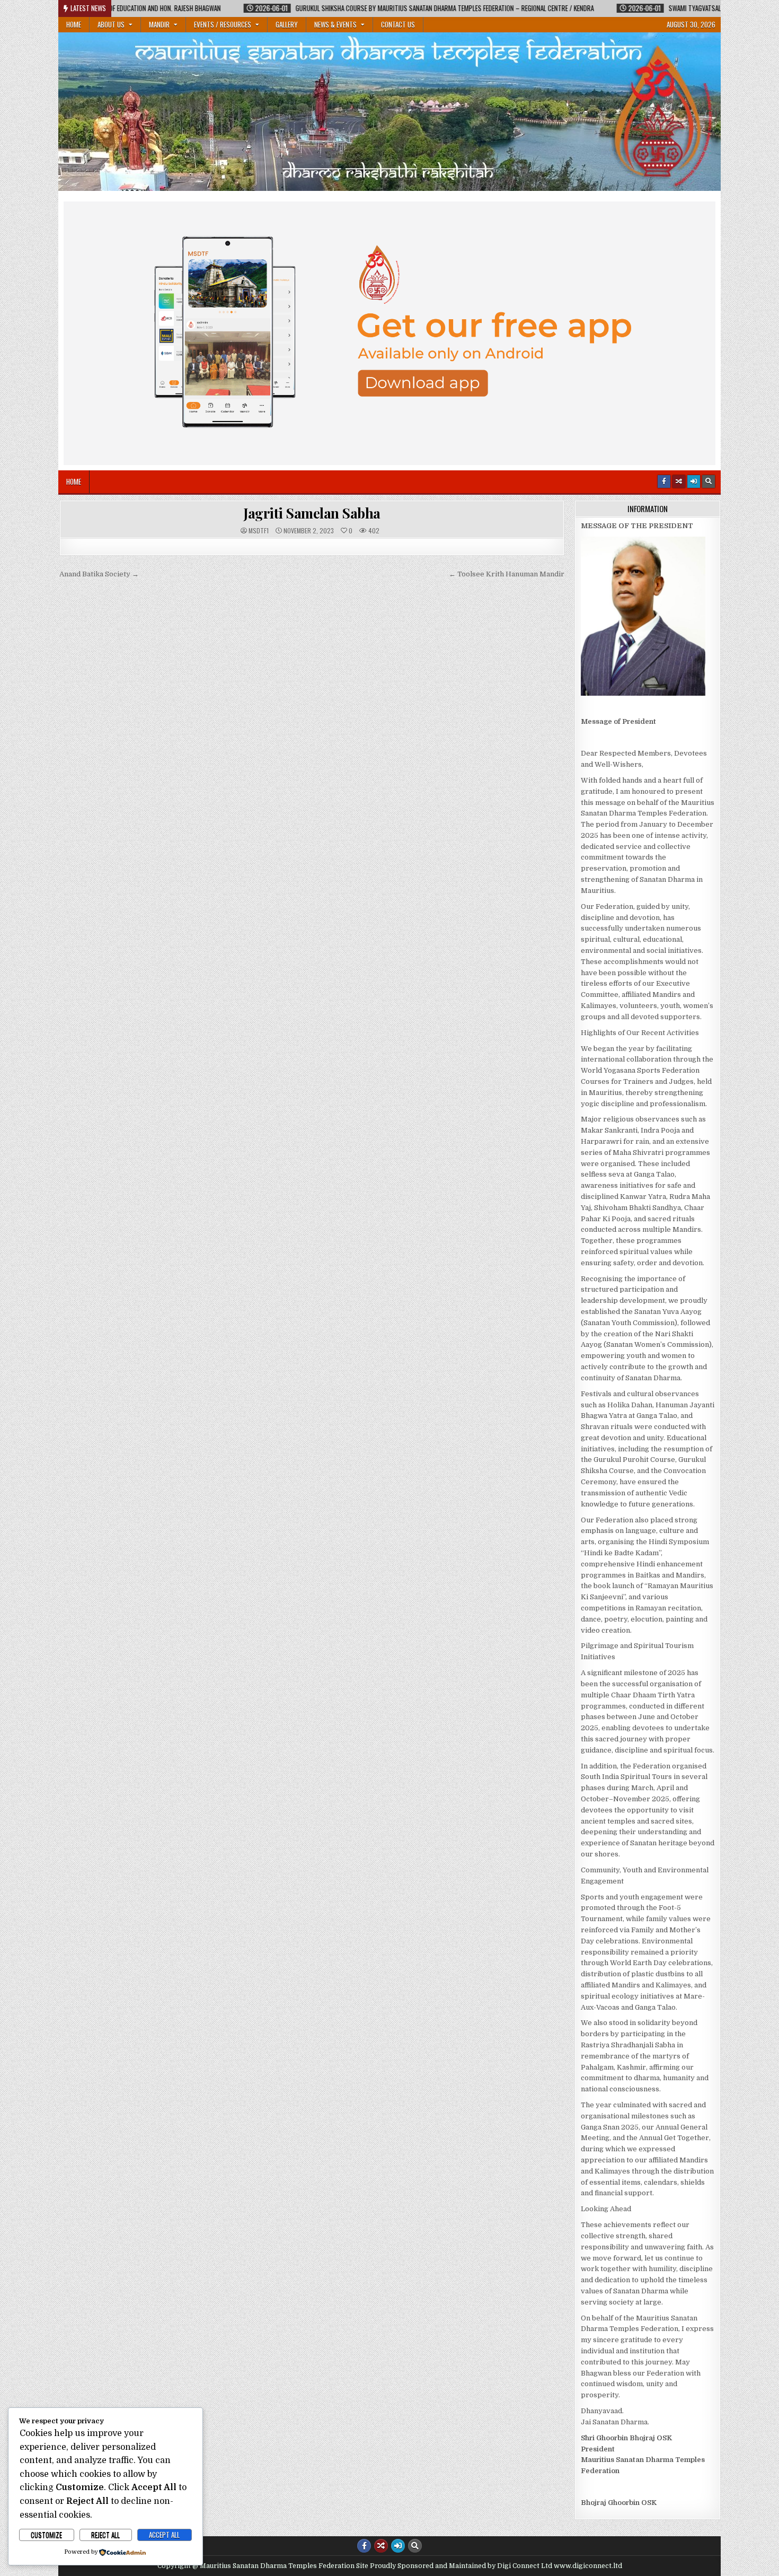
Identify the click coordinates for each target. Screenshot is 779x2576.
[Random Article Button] (679, 481)
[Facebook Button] (664, 481)
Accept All (164, 2535)
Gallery (287, 24)
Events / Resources (223, 24)
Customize (46, 2535)
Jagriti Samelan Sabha (312, 513)
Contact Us (398, 24)
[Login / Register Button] (694, 481)
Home (74, 24)
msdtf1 (259, 531)
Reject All (105, 2535)
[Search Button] (709, 481)
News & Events (335, 24)
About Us (111, 24)
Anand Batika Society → (99, 574)
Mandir (159, 24)
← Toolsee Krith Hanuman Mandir (507, 574)
